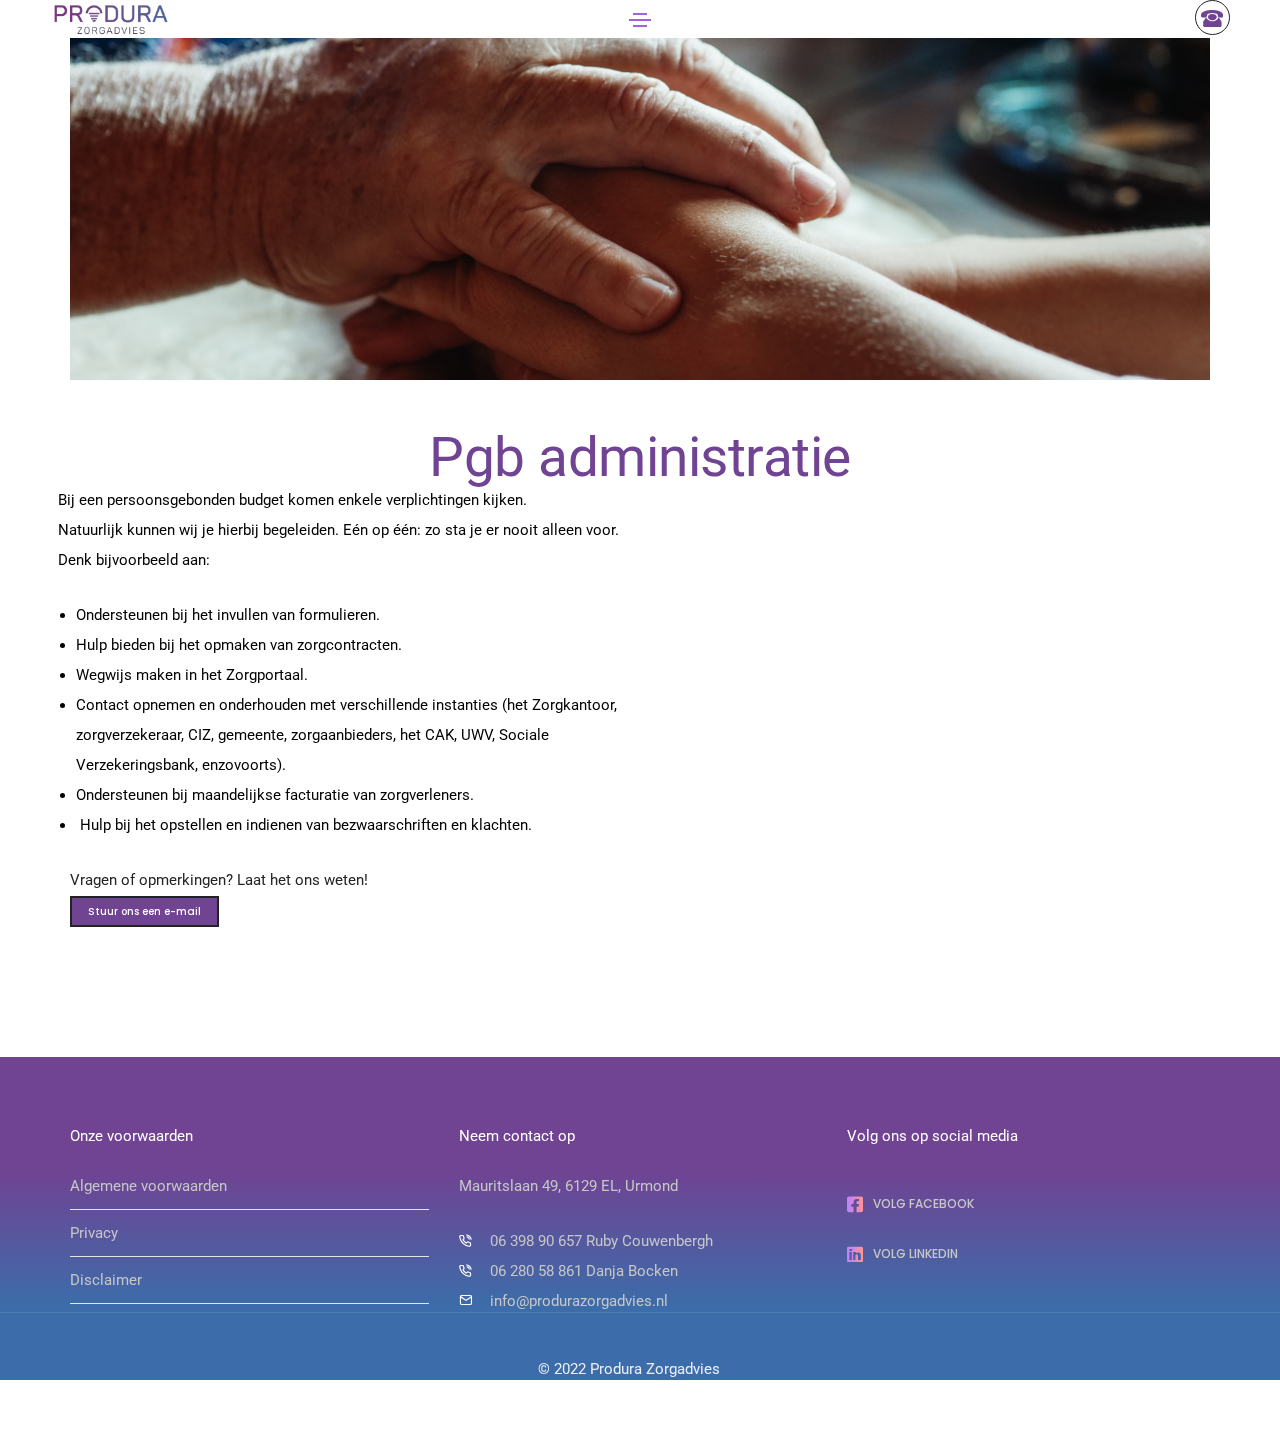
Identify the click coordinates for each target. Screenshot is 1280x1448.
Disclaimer (106, 1280)
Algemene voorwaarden (148, 1186)
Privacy (94, 1233)
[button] (144, 911)
